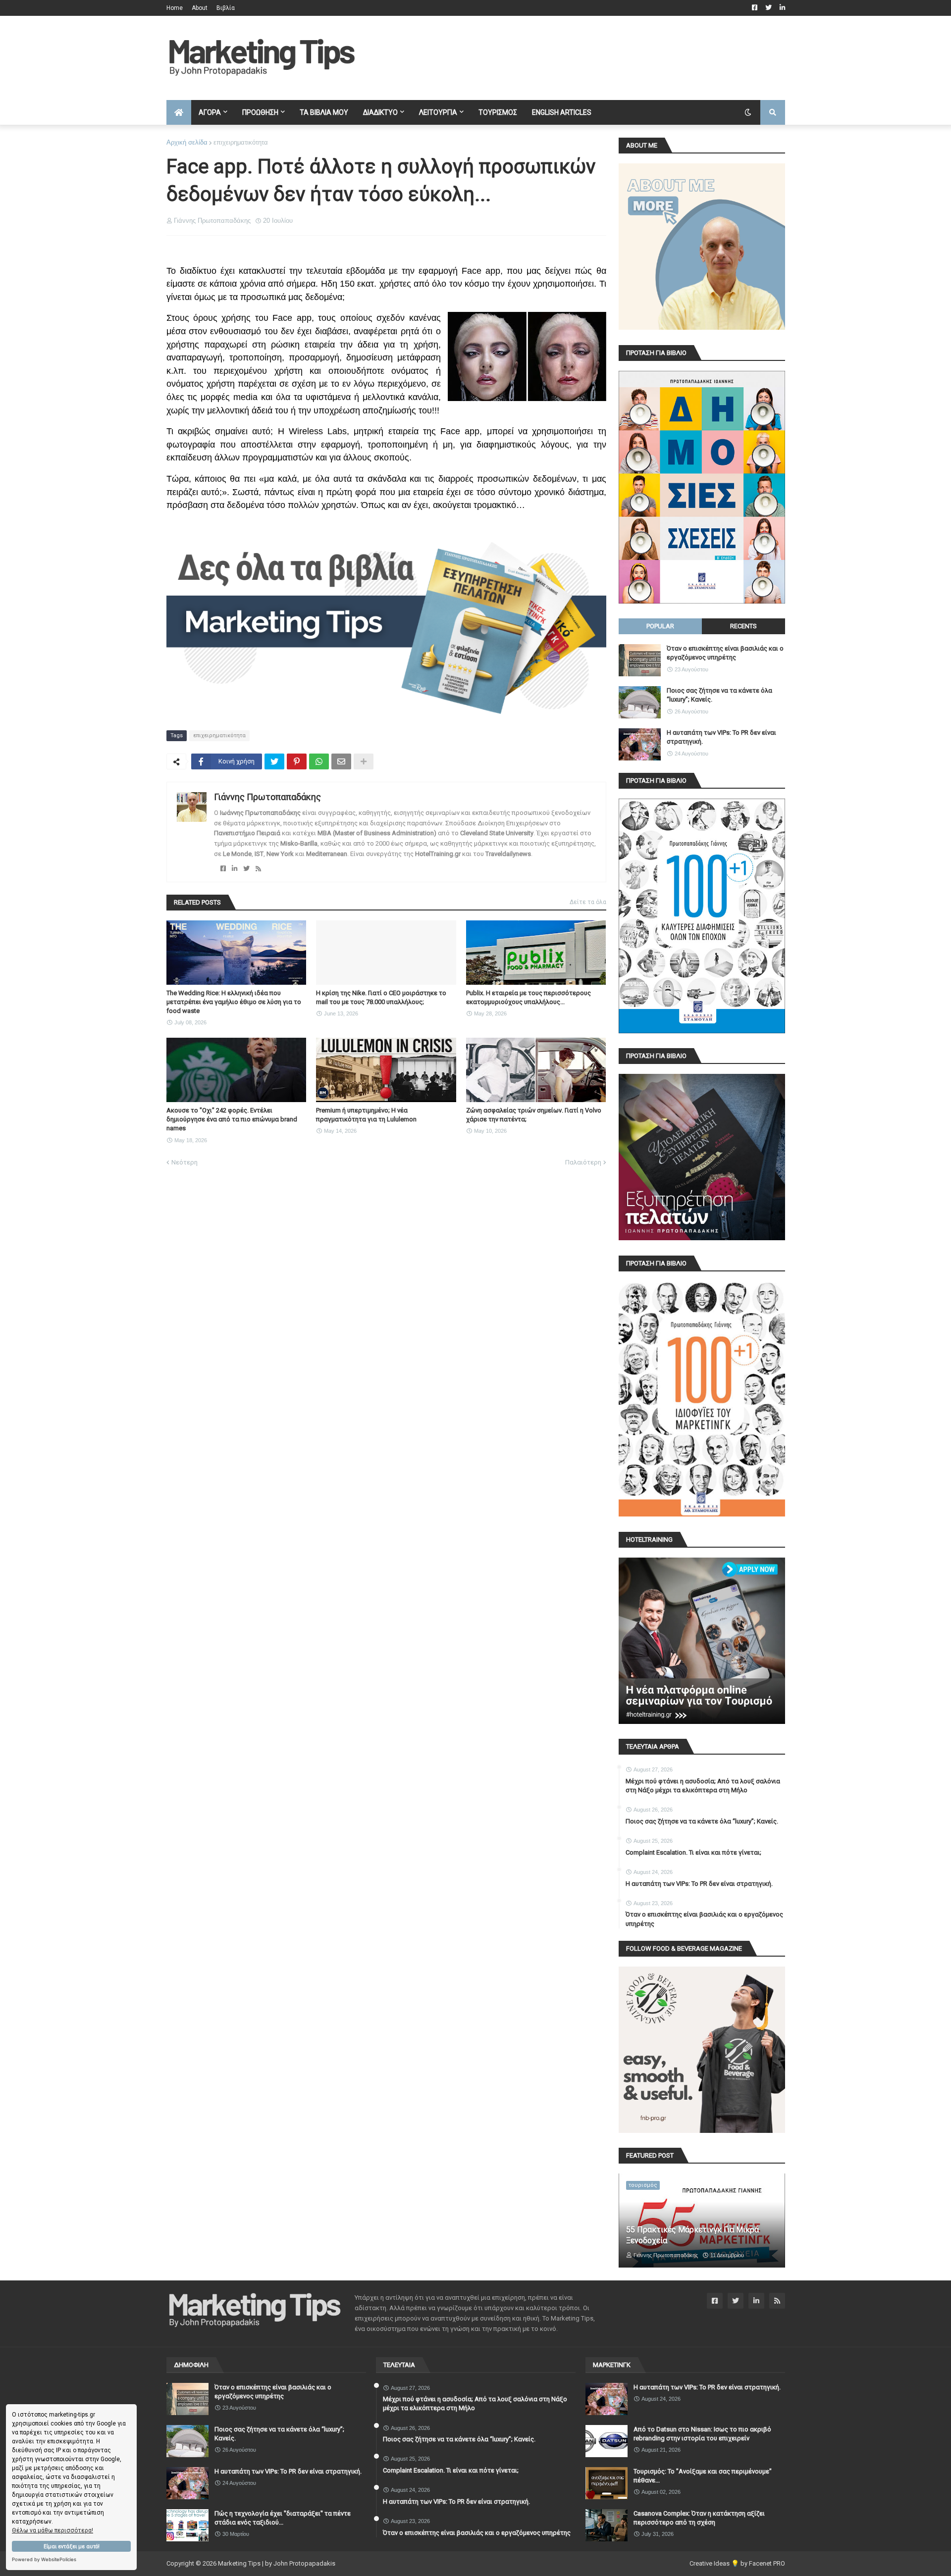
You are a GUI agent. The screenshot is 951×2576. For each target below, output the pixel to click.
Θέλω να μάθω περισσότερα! (53, 2530)
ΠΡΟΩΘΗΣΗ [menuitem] (260, 112)
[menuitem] (179, 112)
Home (175, 8)
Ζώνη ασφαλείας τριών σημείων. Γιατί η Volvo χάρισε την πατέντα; (534, 1115)
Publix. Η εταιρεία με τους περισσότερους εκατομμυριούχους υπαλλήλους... (528, 997)
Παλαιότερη (583, 1162)
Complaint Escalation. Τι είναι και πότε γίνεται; (693, 1852)
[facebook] (223, 869)
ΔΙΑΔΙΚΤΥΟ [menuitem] (380, 112)
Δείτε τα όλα (588, 902)
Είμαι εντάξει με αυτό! (72, 2547)
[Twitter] (274, 761)
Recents (743, 626)
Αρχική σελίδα (187, 142)
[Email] (341, 761)
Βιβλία (226, 8)
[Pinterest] (297, 761)
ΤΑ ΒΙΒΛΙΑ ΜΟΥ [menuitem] (324, 112)
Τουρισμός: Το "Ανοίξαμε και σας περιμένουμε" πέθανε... (703, 2476)
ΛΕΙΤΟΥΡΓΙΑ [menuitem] (438, 112)
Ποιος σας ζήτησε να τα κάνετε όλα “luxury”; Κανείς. (719, 695)
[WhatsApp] (319, 761)
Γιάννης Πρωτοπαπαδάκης (267, 797)
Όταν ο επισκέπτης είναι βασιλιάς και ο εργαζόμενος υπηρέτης (725, 653)
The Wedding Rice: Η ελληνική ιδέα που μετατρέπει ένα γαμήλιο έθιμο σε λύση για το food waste (234, 1002)
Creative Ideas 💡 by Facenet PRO (737, 2563)
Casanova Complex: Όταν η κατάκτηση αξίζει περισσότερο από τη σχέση (699, 2518)
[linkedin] (235, 869)
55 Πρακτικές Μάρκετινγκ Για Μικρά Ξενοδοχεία (692, 2235)
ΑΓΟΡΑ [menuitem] (210, 112)
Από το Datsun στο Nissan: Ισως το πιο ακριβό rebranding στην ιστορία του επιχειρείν (702, 2434)
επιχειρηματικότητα (241, 142)
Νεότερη (185, 1162)
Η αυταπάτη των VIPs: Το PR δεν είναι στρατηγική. (721, 737)
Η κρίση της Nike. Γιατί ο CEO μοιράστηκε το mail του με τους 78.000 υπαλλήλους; (381, 997)
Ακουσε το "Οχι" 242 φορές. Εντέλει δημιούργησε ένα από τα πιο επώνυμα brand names (232, 1119)
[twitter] (246, 869)
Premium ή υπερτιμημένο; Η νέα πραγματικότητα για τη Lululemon (366, 1115)
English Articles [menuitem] (562, 112)
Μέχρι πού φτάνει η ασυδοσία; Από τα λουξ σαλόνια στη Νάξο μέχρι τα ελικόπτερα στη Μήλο (703, 1786)
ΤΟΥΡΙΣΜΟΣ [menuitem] (498, 112)
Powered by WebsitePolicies (44, 2559)
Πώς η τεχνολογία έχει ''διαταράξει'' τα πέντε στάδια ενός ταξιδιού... (283, 2518)
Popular (660, 626)
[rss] (258, 869)
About (200, 8)
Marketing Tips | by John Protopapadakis (277, 2563)
